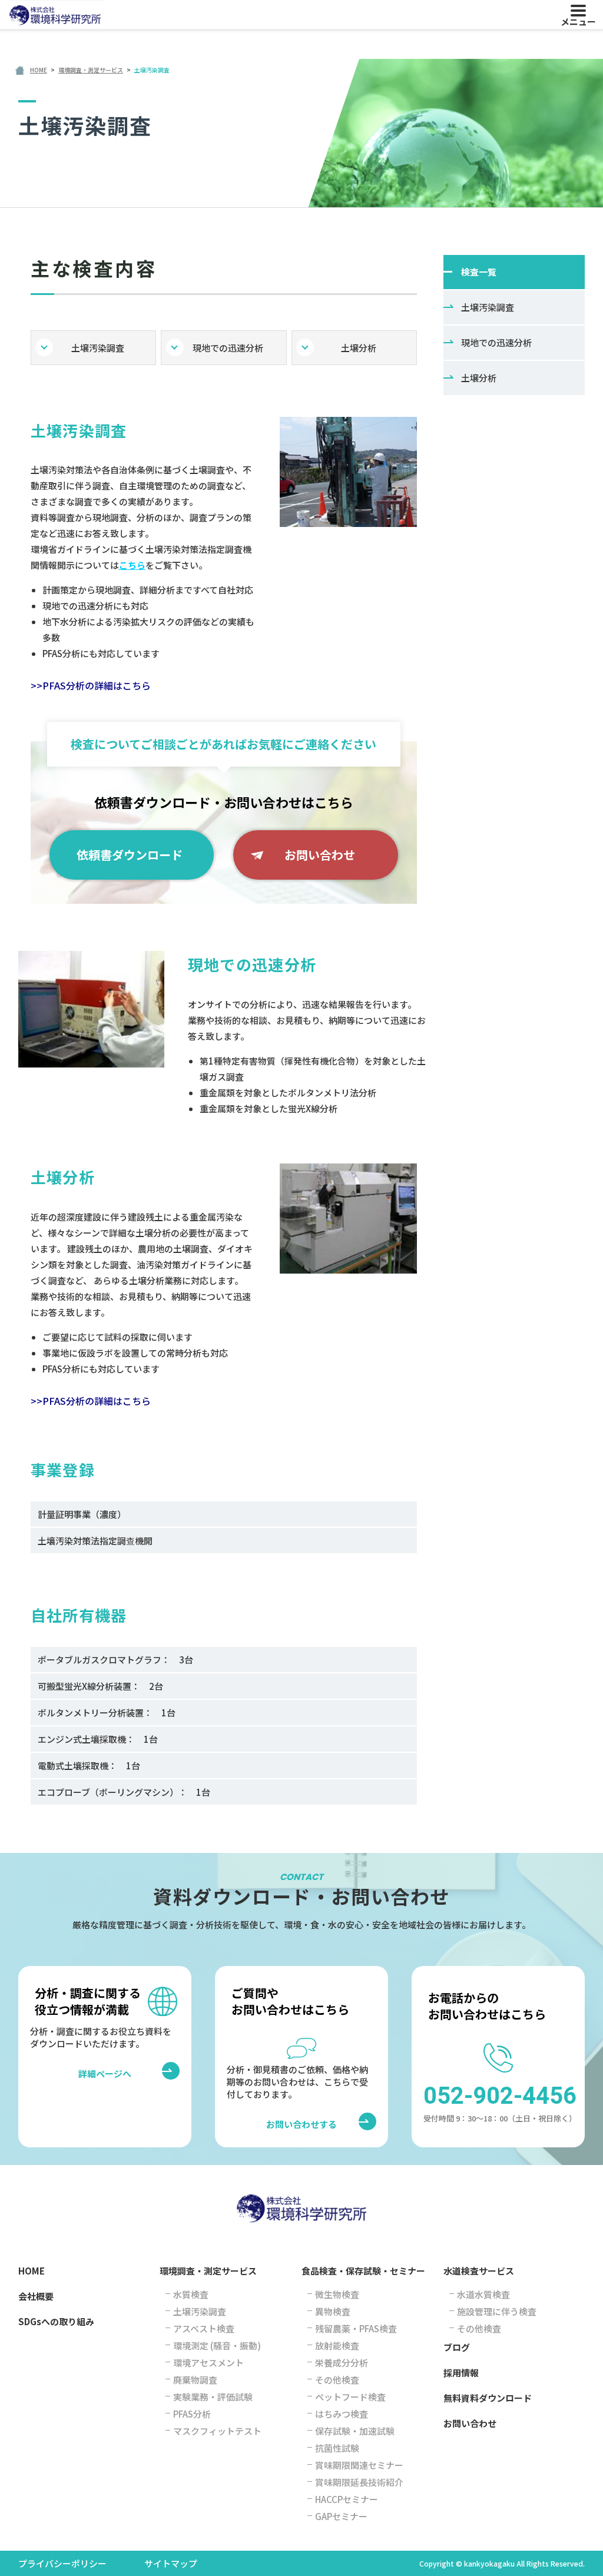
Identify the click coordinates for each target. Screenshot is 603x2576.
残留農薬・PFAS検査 (356, 2328)
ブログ (457, 2347)
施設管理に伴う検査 (497, 2311)
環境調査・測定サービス (208, 2271)
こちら (132, 565)
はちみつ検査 (342, 2414)
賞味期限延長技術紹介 (359, 2482)
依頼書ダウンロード (130, 855)
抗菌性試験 (337, 2448)
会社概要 (36, 2296)
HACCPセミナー (347, 2499)
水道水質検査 (483, 2294)
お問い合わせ (320, 855)
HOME (32, 2271)
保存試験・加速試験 (355, 2431)
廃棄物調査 (195, 2380)
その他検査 (337, 2380)
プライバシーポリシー (62, 2563)
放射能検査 (337, 2345)
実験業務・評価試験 (213, 2397)
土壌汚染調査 (98, 348)
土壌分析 (359, 348)
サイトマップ (171, 2563)
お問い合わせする (301, 2124)
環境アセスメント (208, 2363)
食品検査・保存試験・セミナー (363, 2271)
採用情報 (461, 2373)
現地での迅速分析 (228, 348)
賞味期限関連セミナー (359, 2465)
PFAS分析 (192, 2414)
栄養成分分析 (342, 2363)
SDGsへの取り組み (56, 2321)
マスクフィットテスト (217, 2431)
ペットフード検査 (350, 2397)
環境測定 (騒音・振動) (217, 2345)
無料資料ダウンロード (488, 2398)
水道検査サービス (479, 2271)
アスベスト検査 (204, 2328)
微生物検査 (337, 2294)
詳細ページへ (118, 2073)
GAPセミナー (341, 2516)
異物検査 (333, 2311)
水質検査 (191, 2294)
